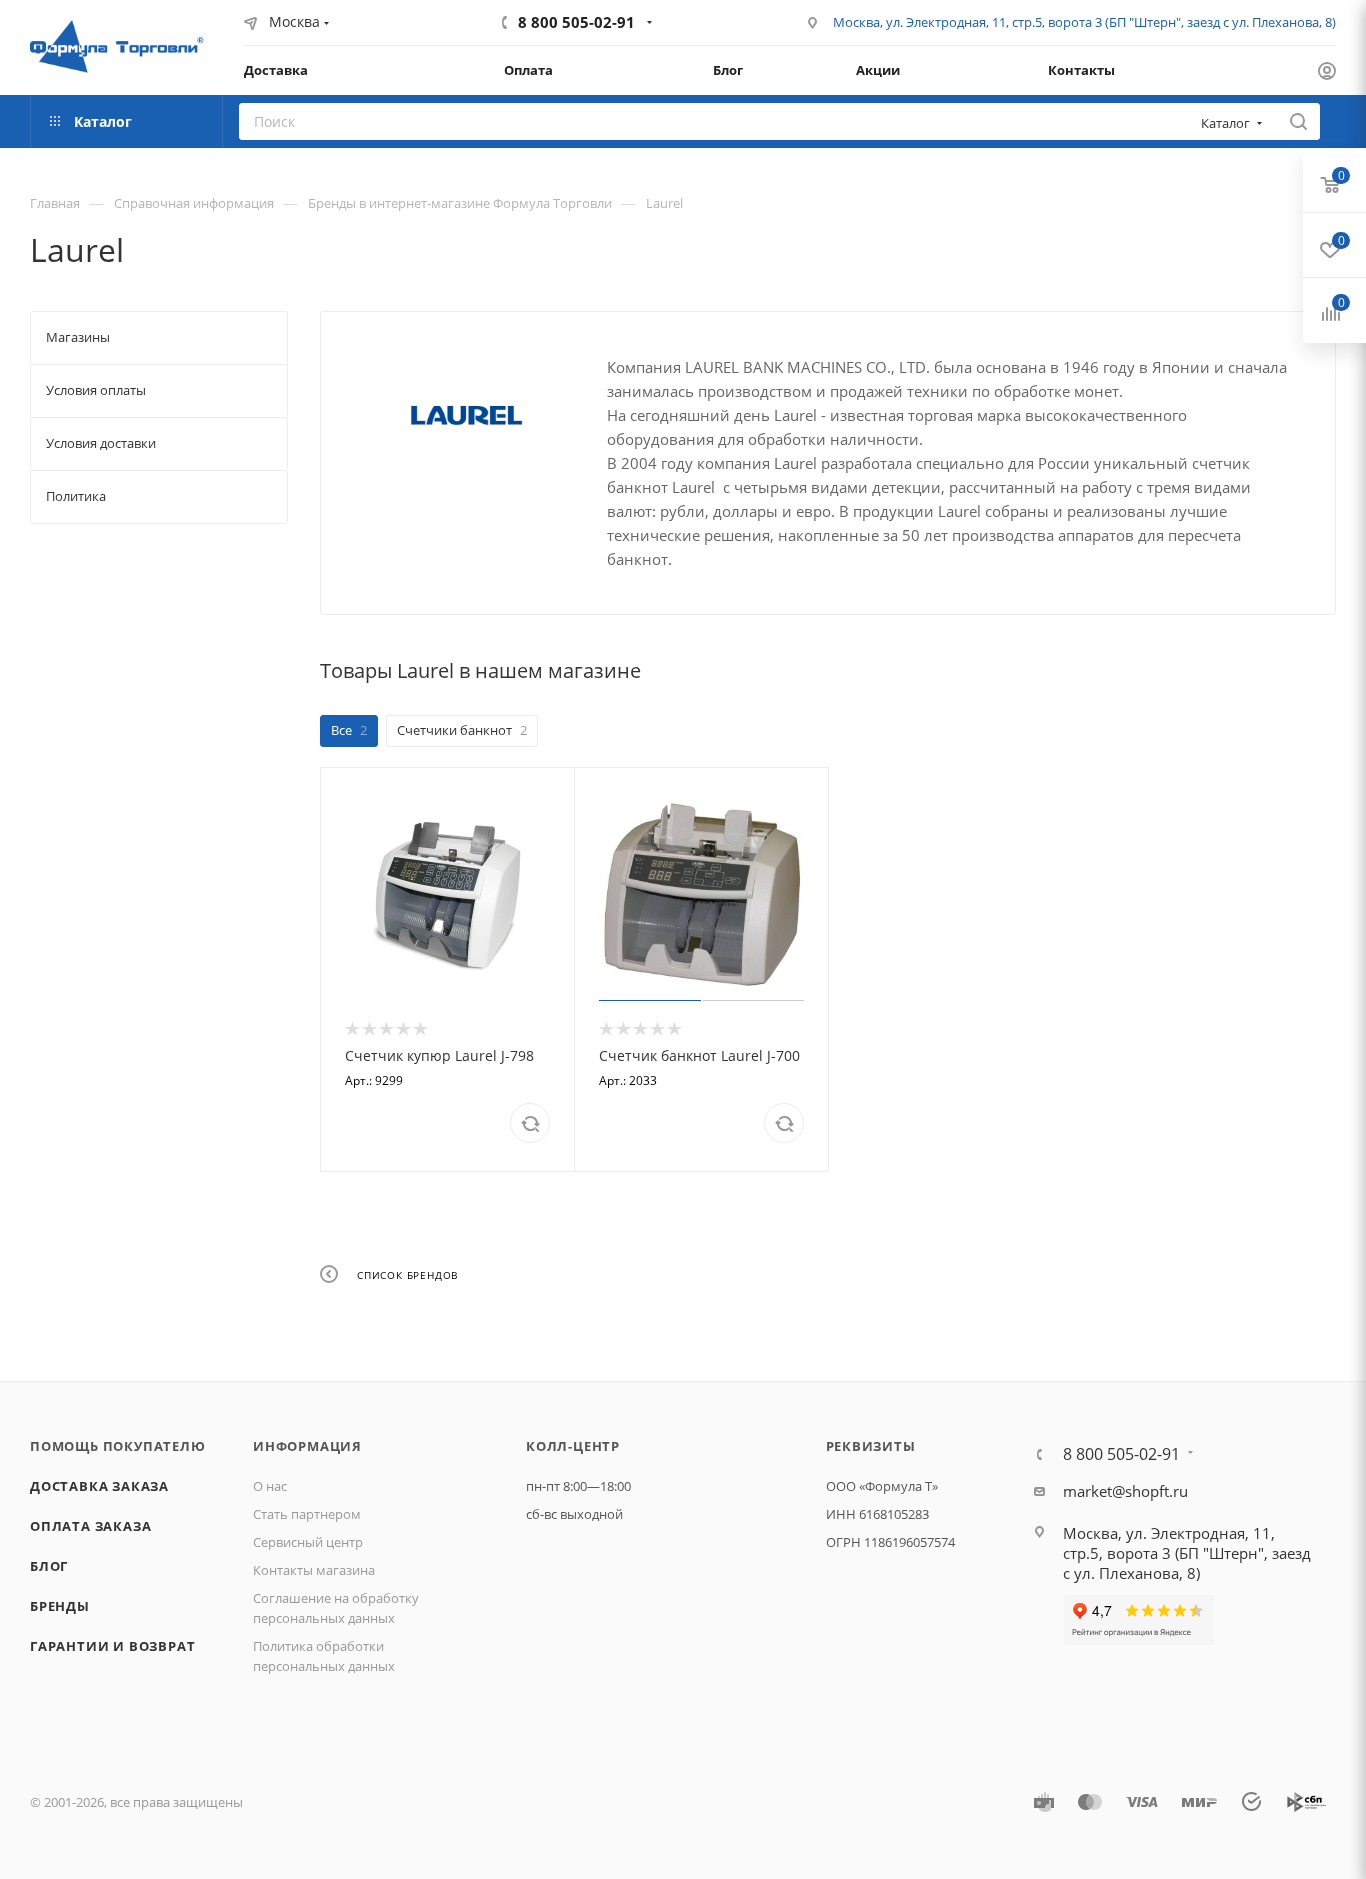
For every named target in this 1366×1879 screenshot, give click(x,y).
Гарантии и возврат (112, 1646)
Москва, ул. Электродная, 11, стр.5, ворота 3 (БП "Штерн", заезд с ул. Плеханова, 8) (1084, 22)
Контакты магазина (314, 1570)
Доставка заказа (99, 1486)
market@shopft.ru (1125, 1491)
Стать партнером (307, 1514)
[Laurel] (464, 417)
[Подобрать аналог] (530, 1123)
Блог (49, 1566)
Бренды (60, 1606)
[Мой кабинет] (1327, 73)
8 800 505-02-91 (576, 22)
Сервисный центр (308, 1542)
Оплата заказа (90, 1526)
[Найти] (1298, 121)
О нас (270, 1486)
